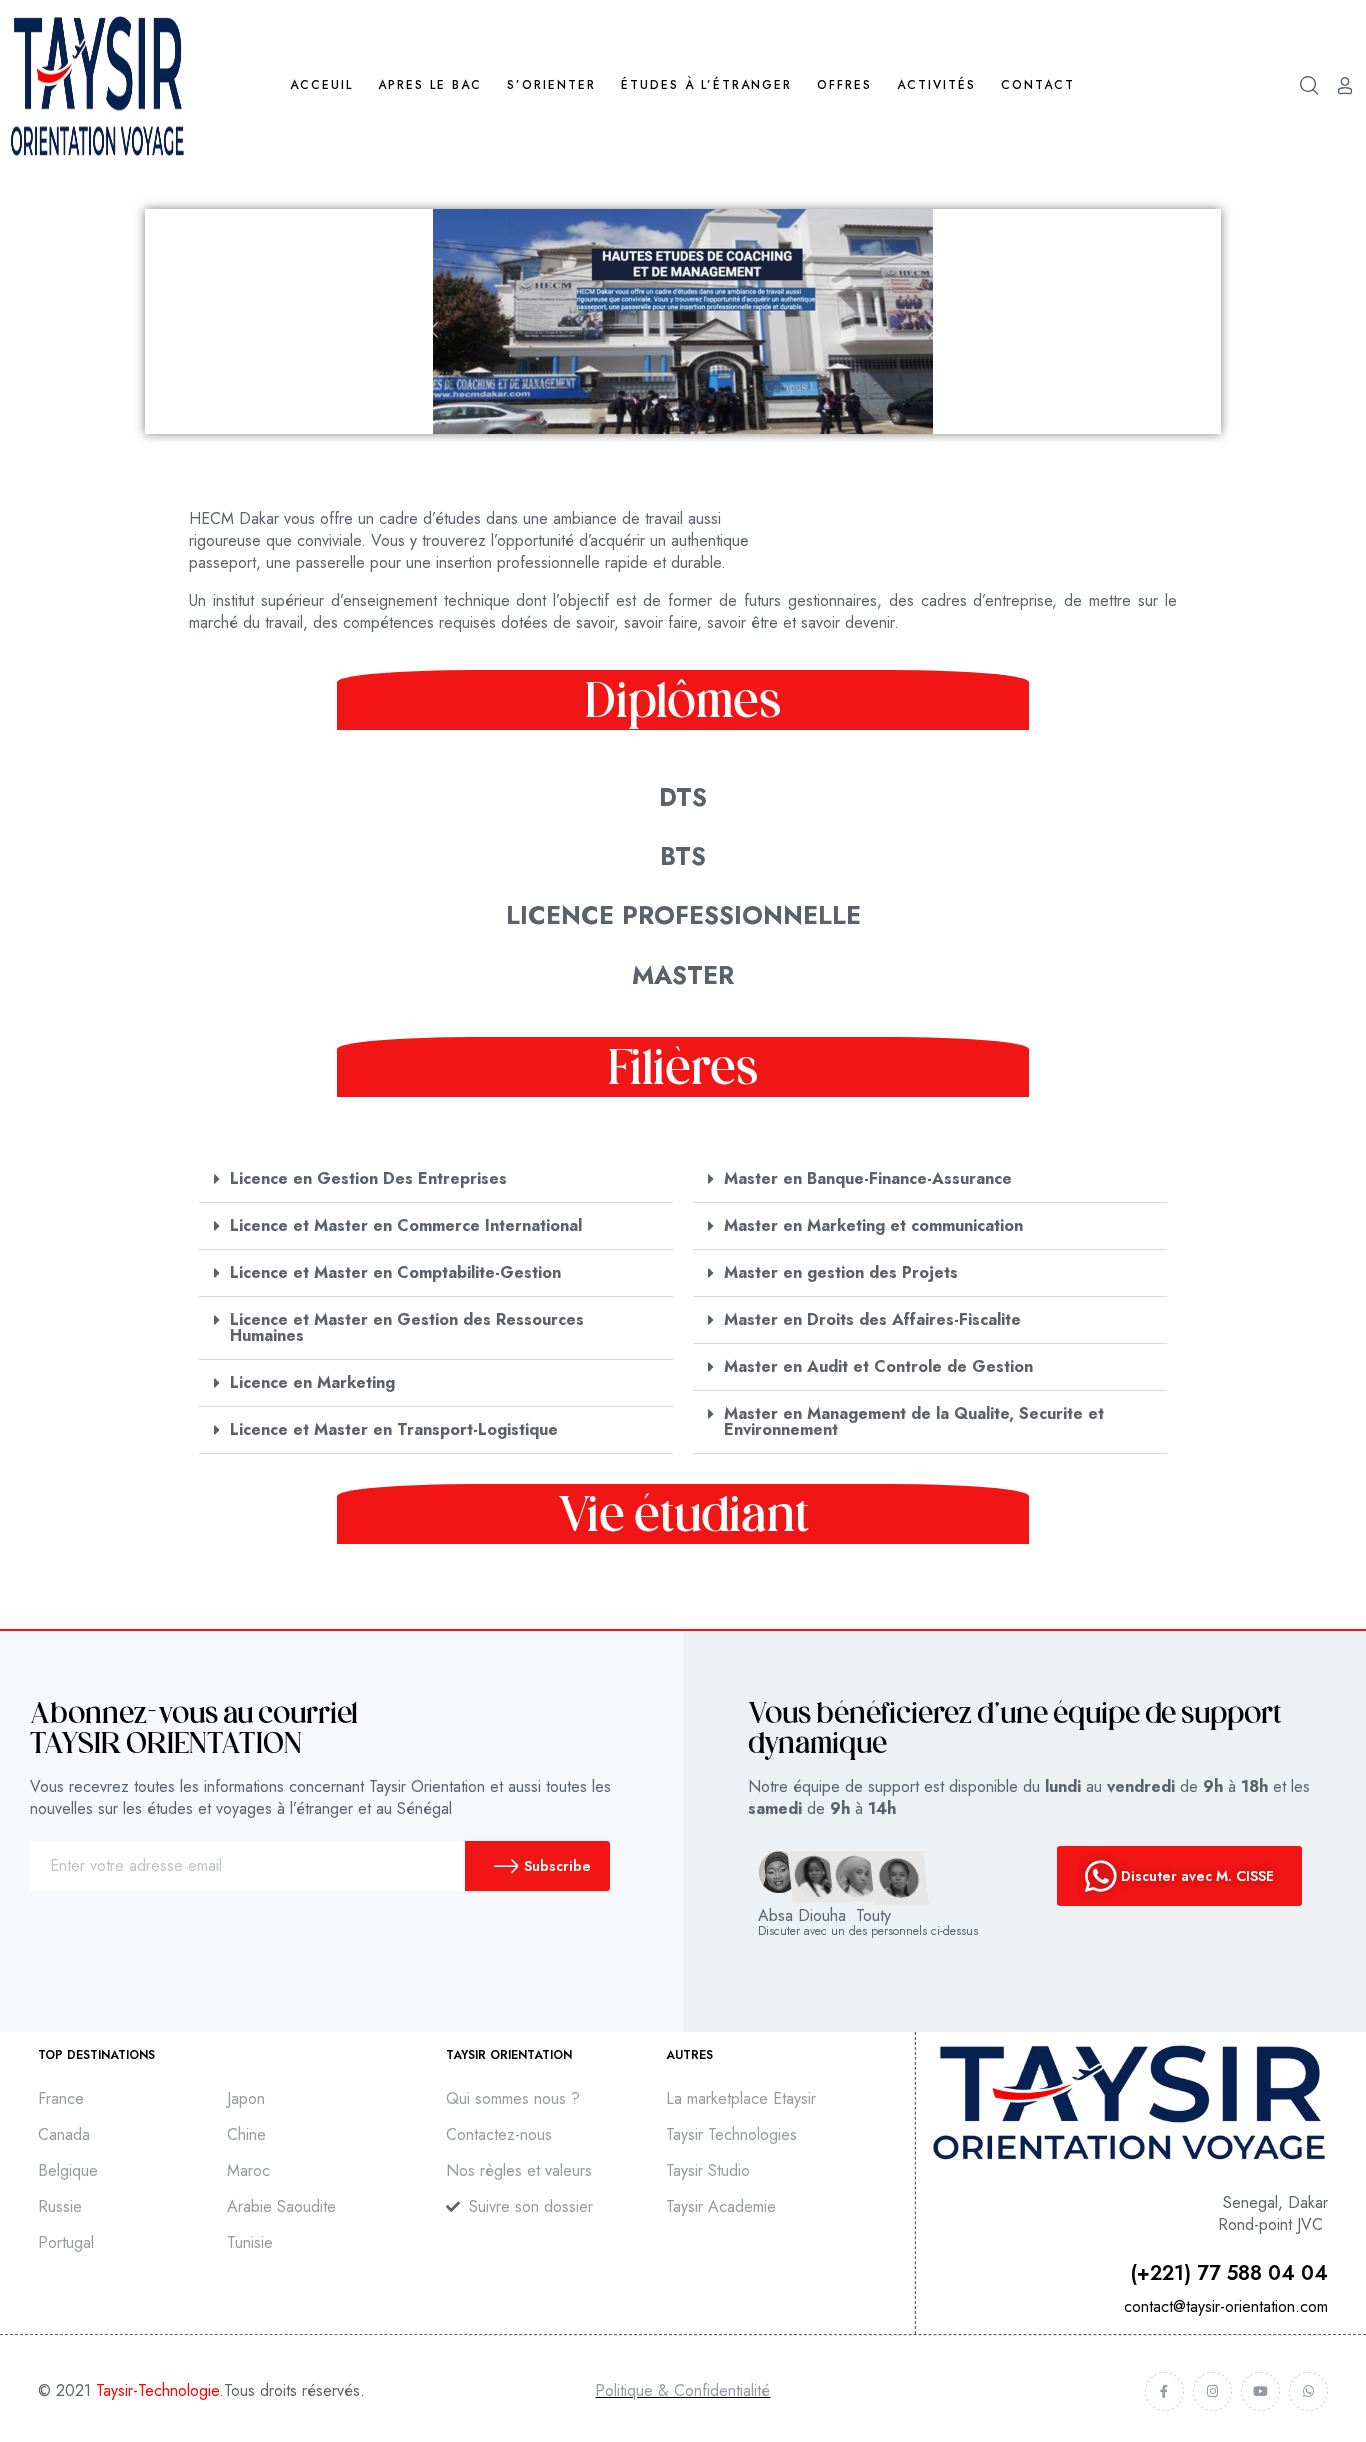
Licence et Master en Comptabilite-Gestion (395, 1272)
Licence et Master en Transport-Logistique (394, 1429)
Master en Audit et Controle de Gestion (878, 1366)
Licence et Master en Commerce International (406, 1225)
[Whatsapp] (1308, 2391)
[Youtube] (1260, 2391)
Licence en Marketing (312, 1382)
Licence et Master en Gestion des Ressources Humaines (407, 1327)
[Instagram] (1212, 2391)
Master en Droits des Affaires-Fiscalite (872, 1319)
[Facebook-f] (1164, 2391)
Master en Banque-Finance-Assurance (868, 1178)
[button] (436, 1179)
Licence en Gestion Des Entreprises (368, 1178)
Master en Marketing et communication (873, 1225)
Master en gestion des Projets (841, 1272)
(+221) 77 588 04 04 (1229, 2273)
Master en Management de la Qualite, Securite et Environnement (914, 1421)
